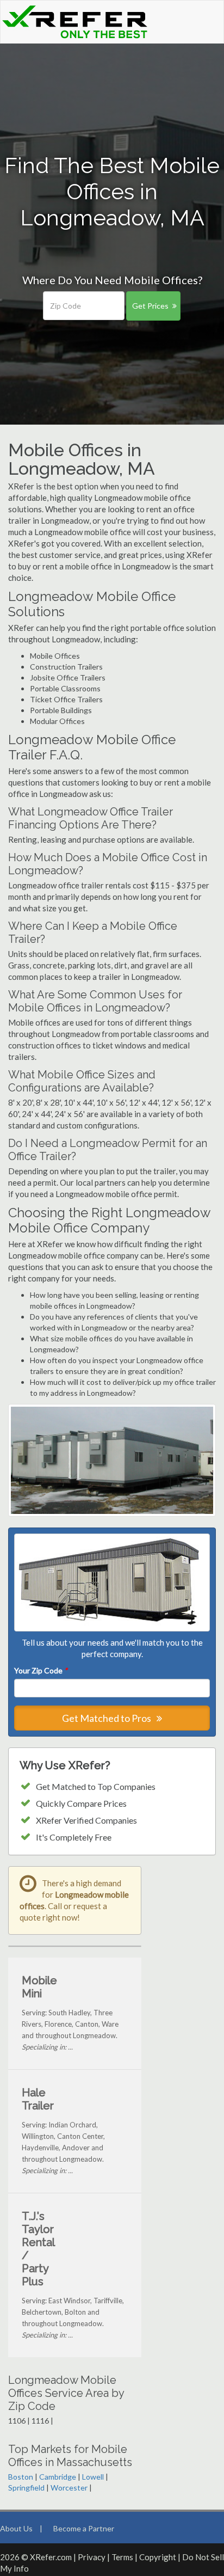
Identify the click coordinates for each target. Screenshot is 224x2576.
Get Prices (150, 306)
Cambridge (58, 2477)
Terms (122, 2557)
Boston (21, 2477)
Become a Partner (84, 2528)
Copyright (158, 2557)
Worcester (69, 2488)
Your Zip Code (41, 1670)
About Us (16, 2528)
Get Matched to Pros (107, 1718)
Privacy (92, 2557)
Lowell (93, 2477)
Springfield (26, 2488)
